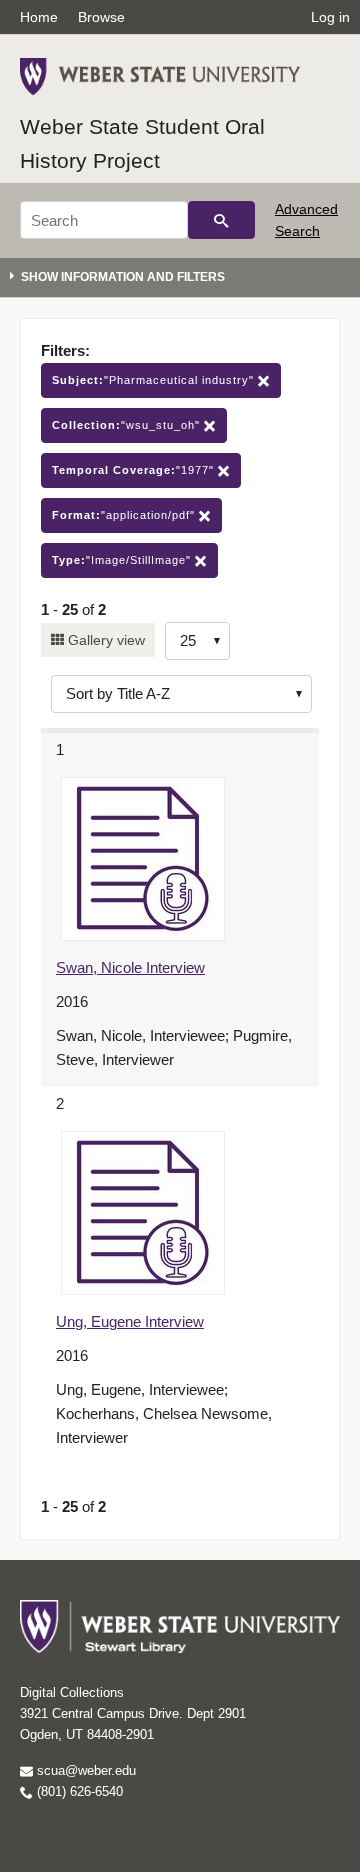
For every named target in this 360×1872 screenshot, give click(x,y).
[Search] (221, 220)
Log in (330, 17)
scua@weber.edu (84, 1770)
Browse (101, 17)
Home (39, 17)
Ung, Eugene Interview (130, 1321)
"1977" (135, 470)
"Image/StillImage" (123, 560)
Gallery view (104, 640)
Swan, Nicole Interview (130, 967)
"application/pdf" (125, 515)
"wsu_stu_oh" (128, 425)
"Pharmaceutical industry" (155, 380)
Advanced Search (306, 220)
